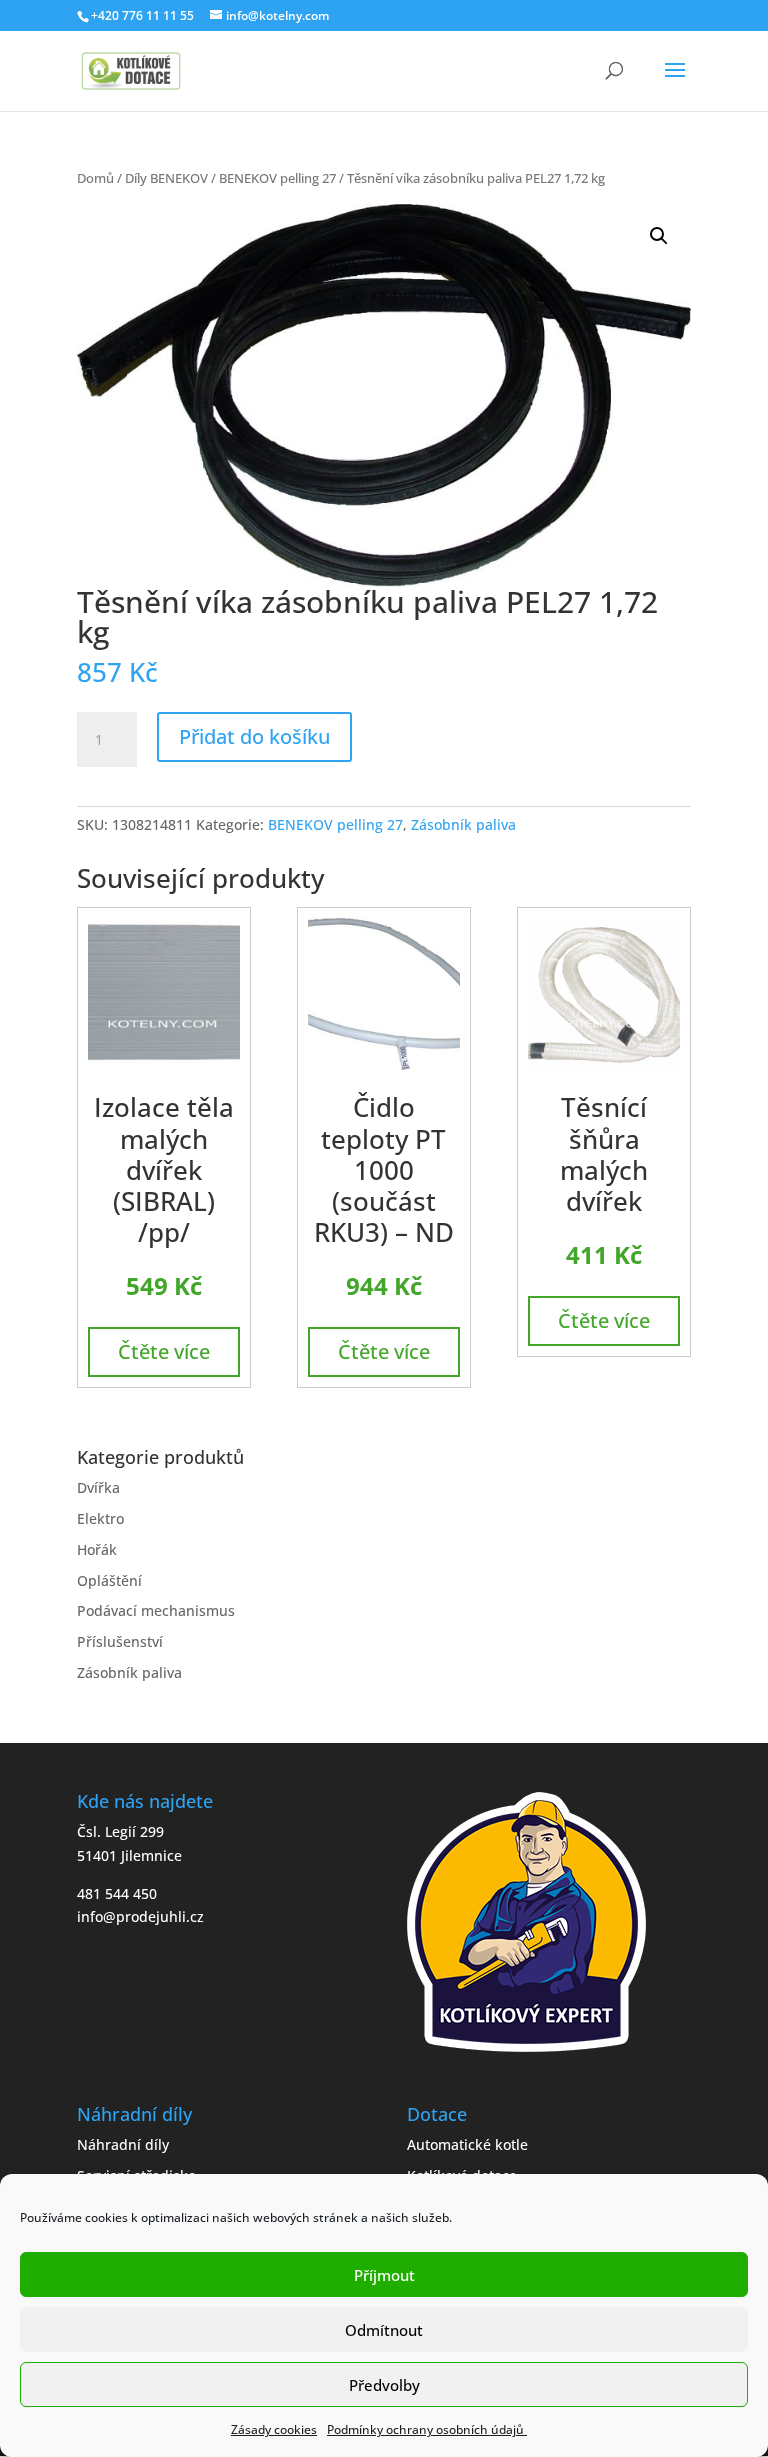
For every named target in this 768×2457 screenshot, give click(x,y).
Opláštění (109, 1580)
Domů (95, 178)
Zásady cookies (274, 2429)
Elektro (100, 1518)
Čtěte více (164, 1351)
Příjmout (384, 2275)
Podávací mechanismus (156, 1610)
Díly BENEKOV (166, 178)
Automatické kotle (467, 2144)
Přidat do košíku (254, 736)
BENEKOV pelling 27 (277, 178)
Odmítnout (384, 2330)
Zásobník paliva (463, 824)
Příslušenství (120, 1641)
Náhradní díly (123, 2144)
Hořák (97, 1549)
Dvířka (98, 1487)
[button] (659, 236)
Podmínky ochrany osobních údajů (427, 2429)
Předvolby (384, 2385)
